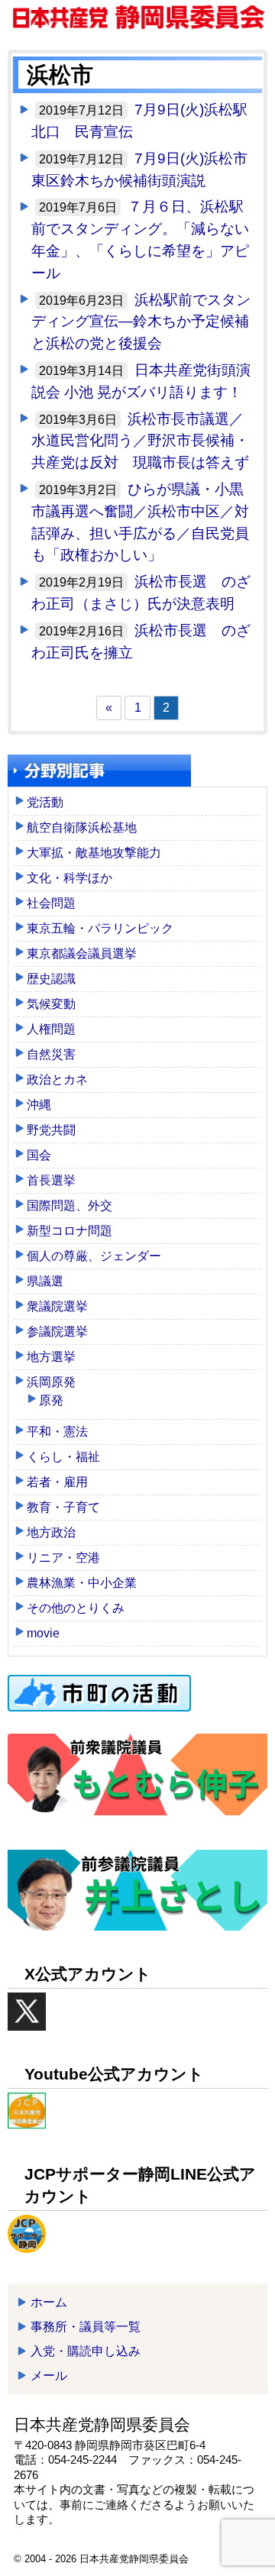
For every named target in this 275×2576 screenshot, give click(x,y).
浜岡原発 (51, 1382)
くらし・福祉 (63, 1457)
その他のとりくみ (76, 1608)
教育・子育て (63, 1507)
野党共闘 (51, 1130)
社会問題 (51, 903)
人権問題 (51, 1029)
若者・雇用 (57, 1482)
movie (43, 1633)
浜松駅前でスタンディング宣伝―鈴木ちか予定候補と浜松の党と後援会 (141, 322)
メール (49, 2376)
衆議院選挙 (57, 1306)
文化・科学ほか (70, 878)
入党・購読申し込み (86, 2351)
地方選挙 (51, 1357)
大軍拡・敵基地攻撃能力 (94, 853)
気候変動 (51, 1004)
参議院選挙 (57, 1332)
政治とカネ (57, 1080)
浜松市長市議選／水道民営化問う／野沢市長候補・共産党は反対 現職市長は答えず (140, 441)
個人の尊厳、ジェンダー (94, 1256)
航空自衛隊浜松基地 (82, 827)
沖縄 (39, 1105)
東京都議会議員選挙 (82, 953)
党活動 (45, 802)
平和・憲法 (57, 1432)
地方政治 (51, 1532)
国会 (39, 1155)
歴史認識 (51, 979)
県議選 (45, 1281)
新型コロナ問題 (70, 1231)
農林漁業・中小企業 (82, 1583)
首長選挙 (51, 1180)
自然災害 (51, 1054)
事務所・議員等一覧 (86, 2327)
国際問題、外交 (70, 1206)
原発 (51, 1400)
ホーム (49, 2302)
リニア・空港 (63, 1558)
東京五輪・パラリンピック (100, 928)
